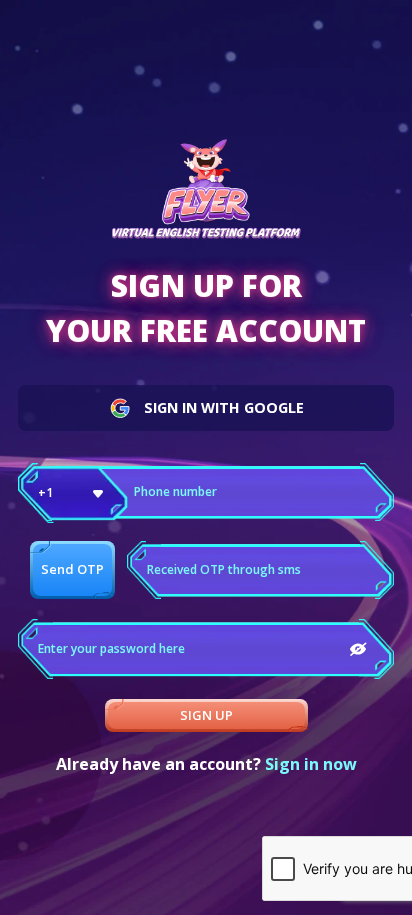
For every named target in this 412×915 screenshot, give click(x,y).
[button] (73, 493)
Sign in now (311, 764)
